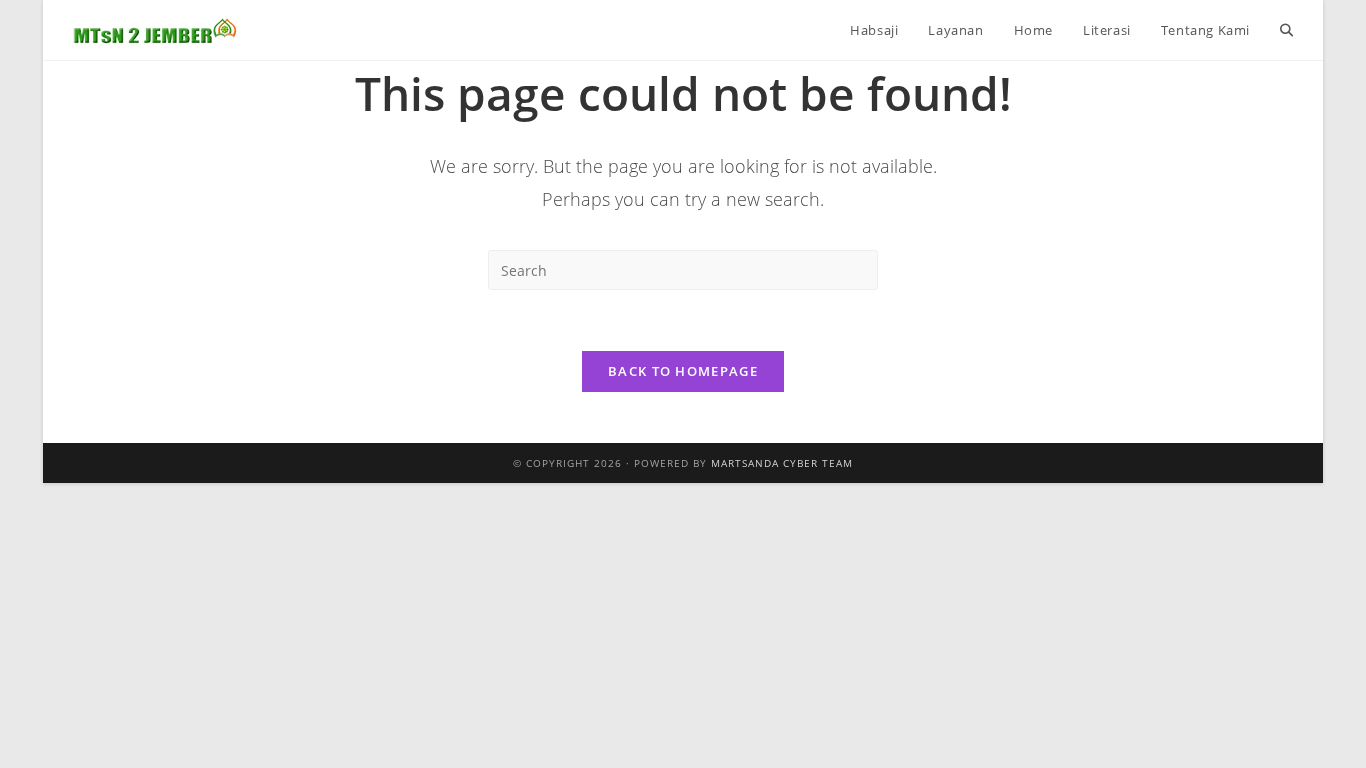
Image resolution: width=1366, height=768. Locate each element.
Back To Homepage (683, 371)
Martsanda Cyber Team (782, 463)
